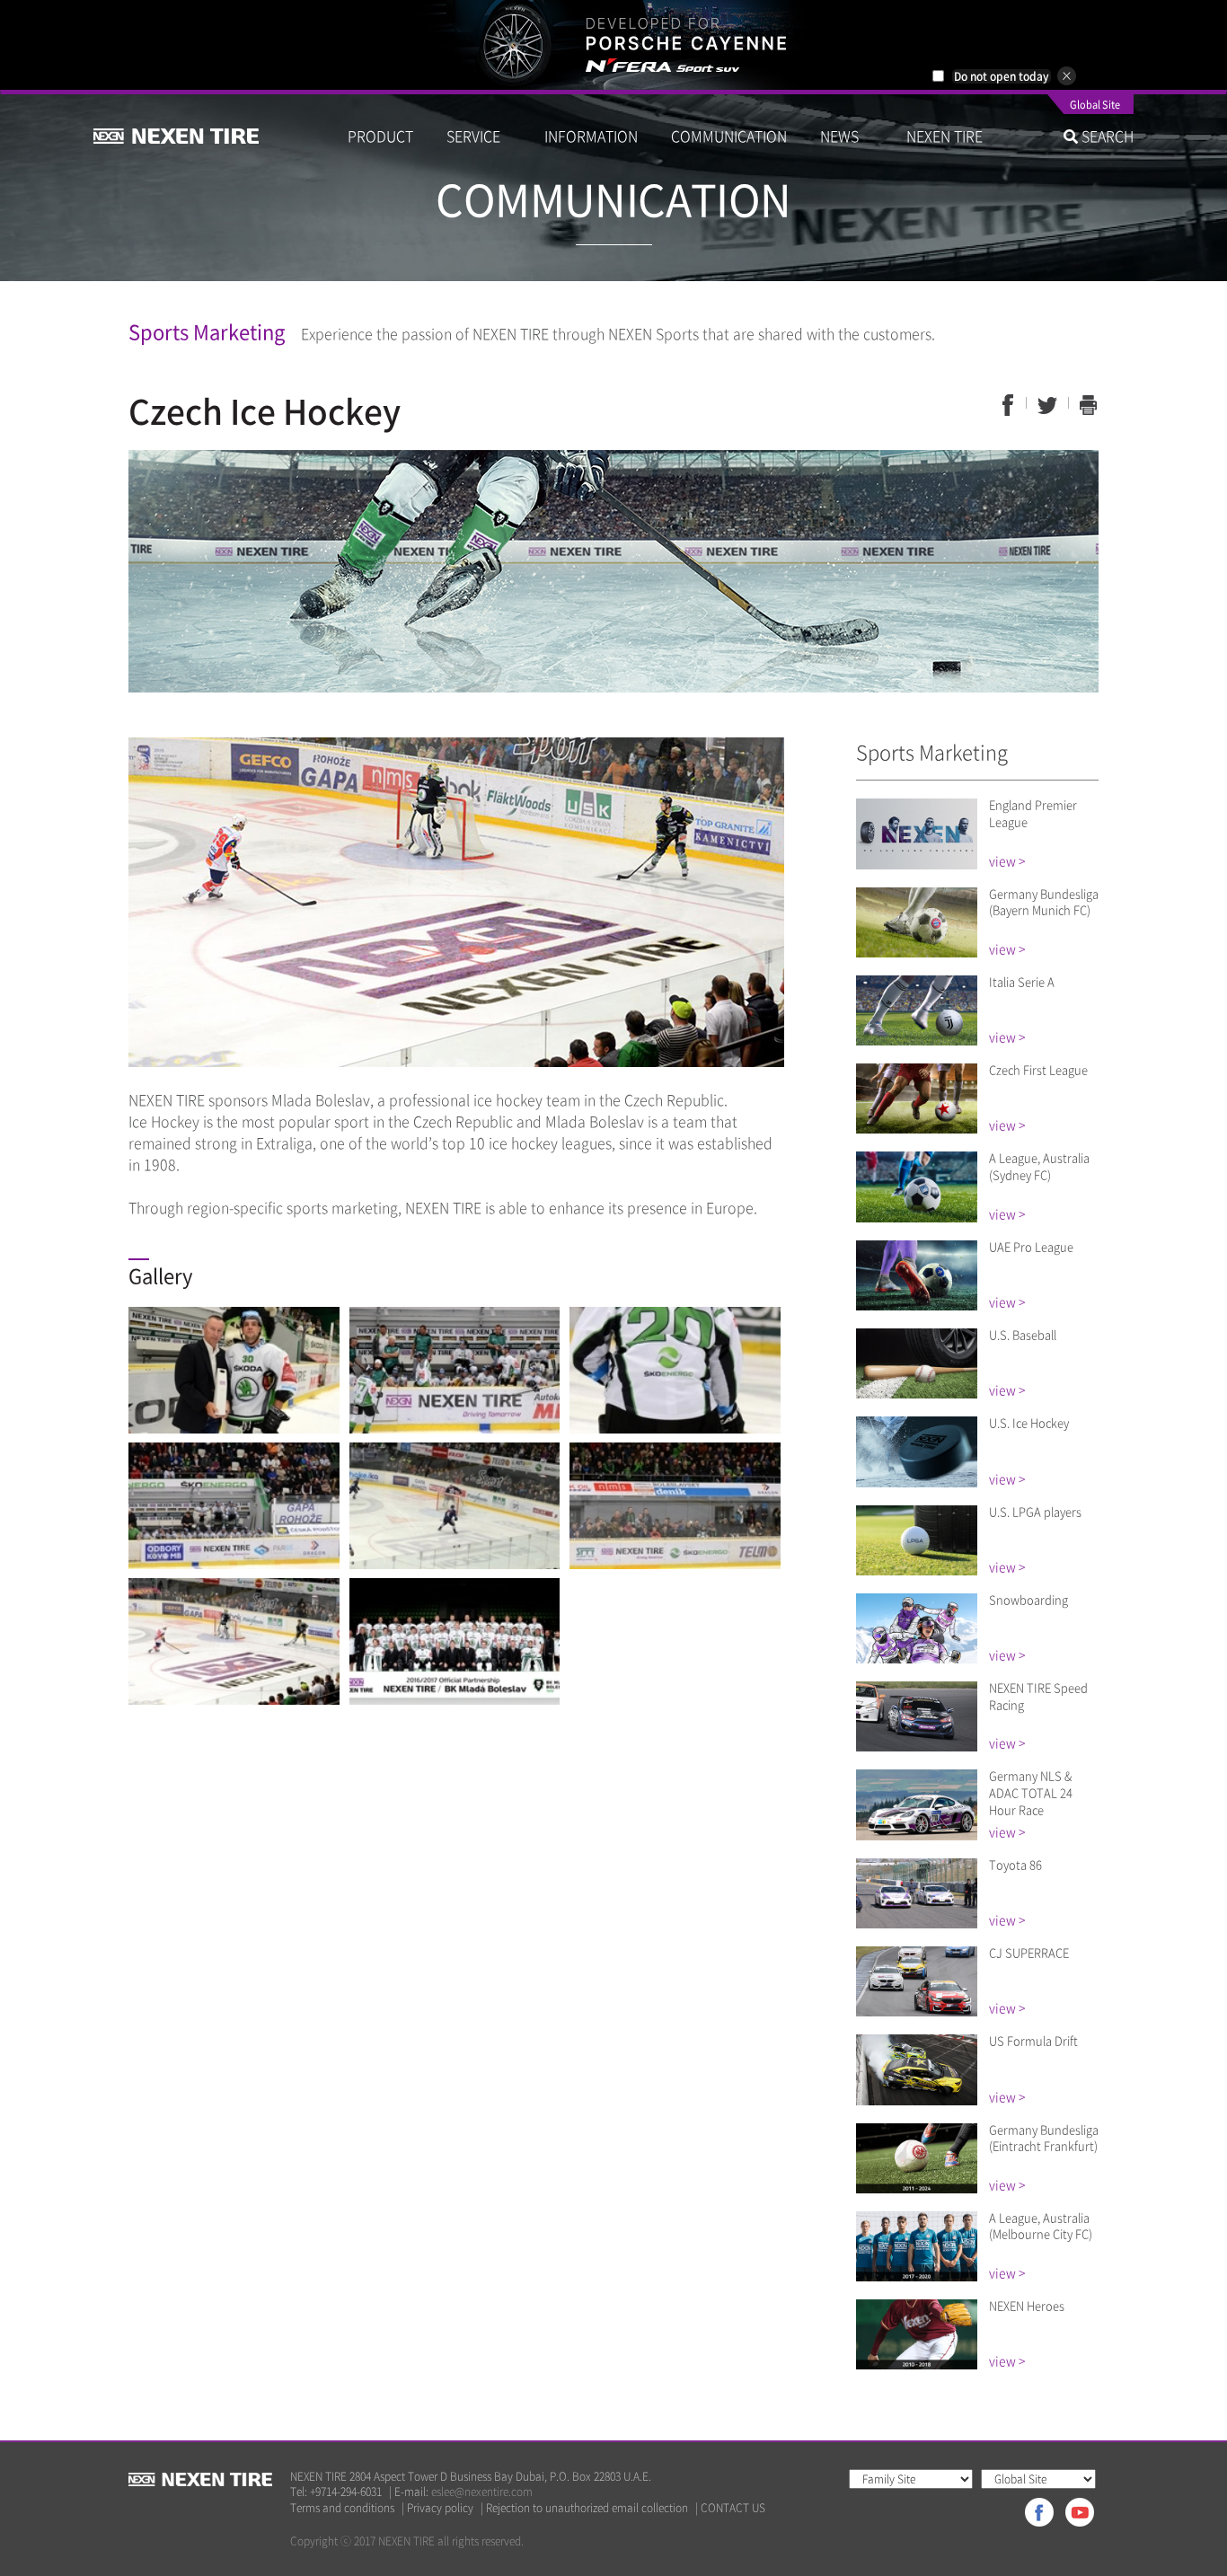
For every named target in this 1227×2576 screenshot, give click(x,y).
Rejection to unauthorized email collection (587, 2508)
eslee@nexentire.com (482, 2492)
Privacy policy (440, 2508)
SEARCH (1106, 136)
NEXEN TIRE (945, 136)
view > (1007, 860)
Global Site (1095, 106)
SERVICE (479, 136)
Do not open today (1002, 76)
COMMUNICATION (729, 136)
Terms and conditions (342, 2508)
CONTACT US (733, 2508)
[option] (613, 45)
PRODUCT (380, 136)
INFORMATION (591, 136)
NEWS (847, 136)
